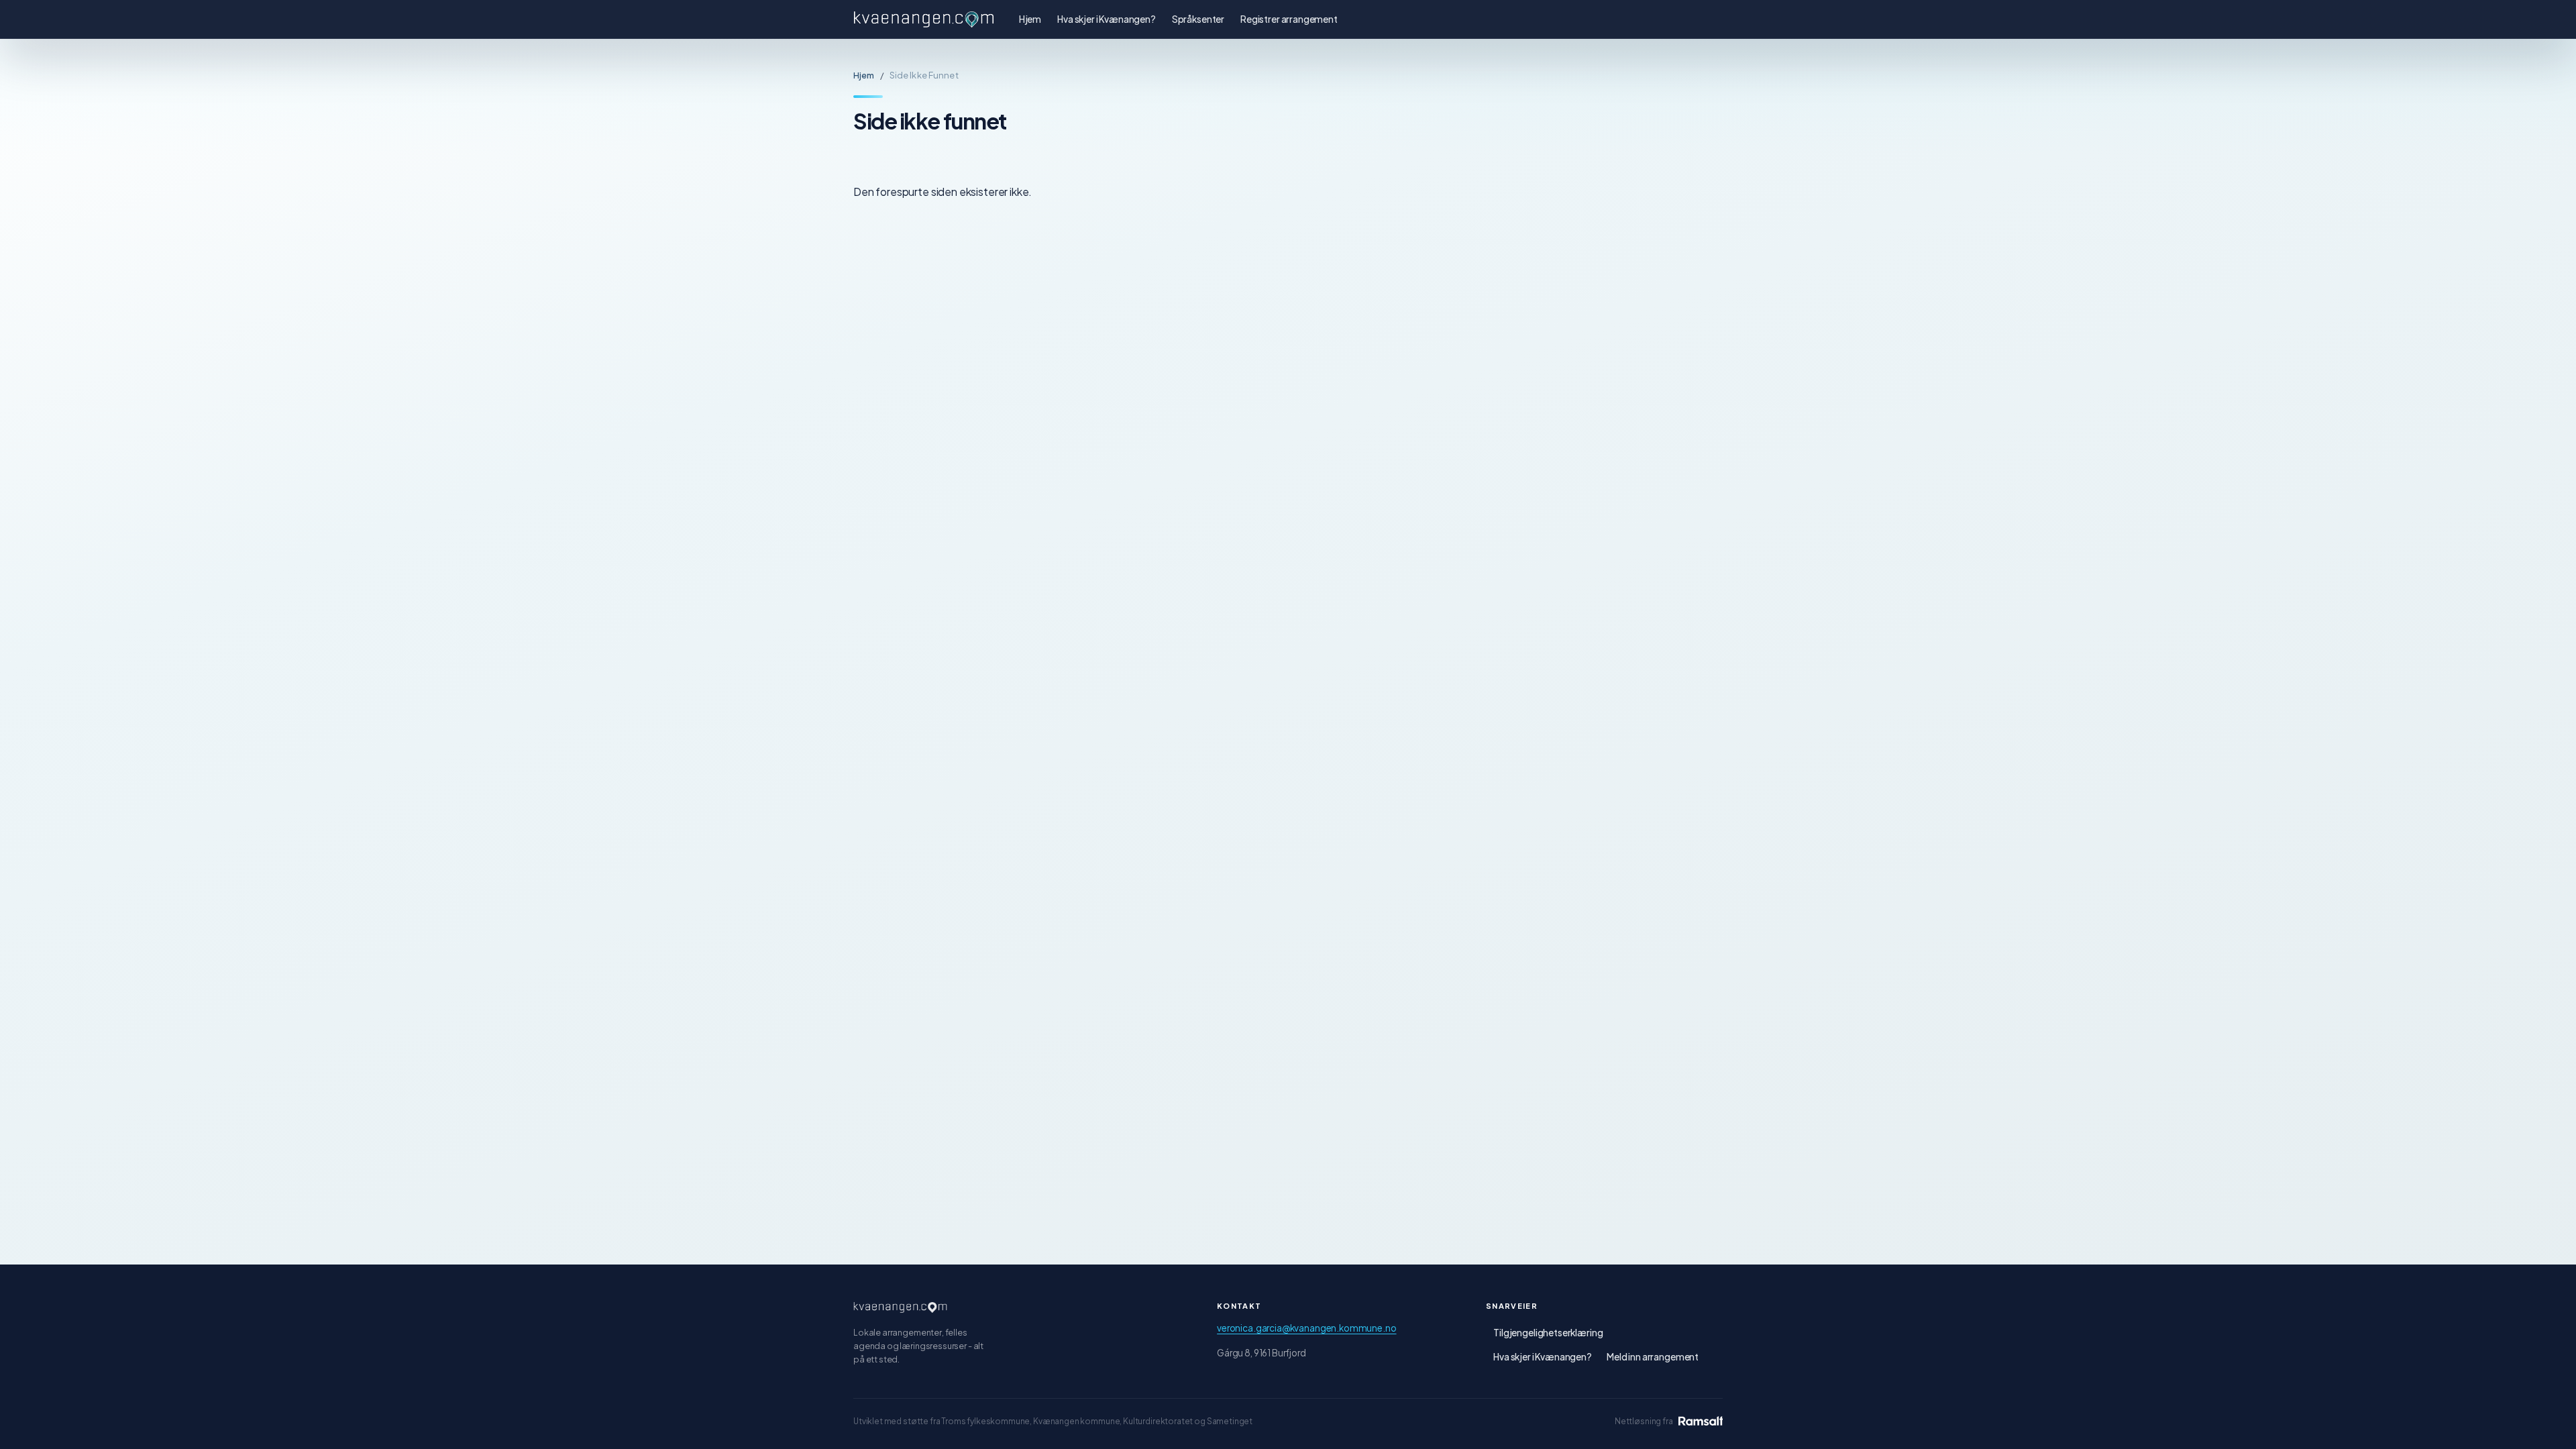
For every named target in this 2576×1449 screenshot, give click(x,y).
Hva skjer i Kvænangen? (1107, 19)
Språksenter (1198, 19)
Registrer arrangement (1289, 19)
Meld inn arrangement (1653, 1357)
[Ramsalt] (1701, 1421)
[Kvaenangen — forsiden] (900, 1307)
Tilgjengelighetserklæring (1548, 1333)
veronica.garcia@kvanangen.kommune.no (1306, 1328)
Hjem (1030, 19)
